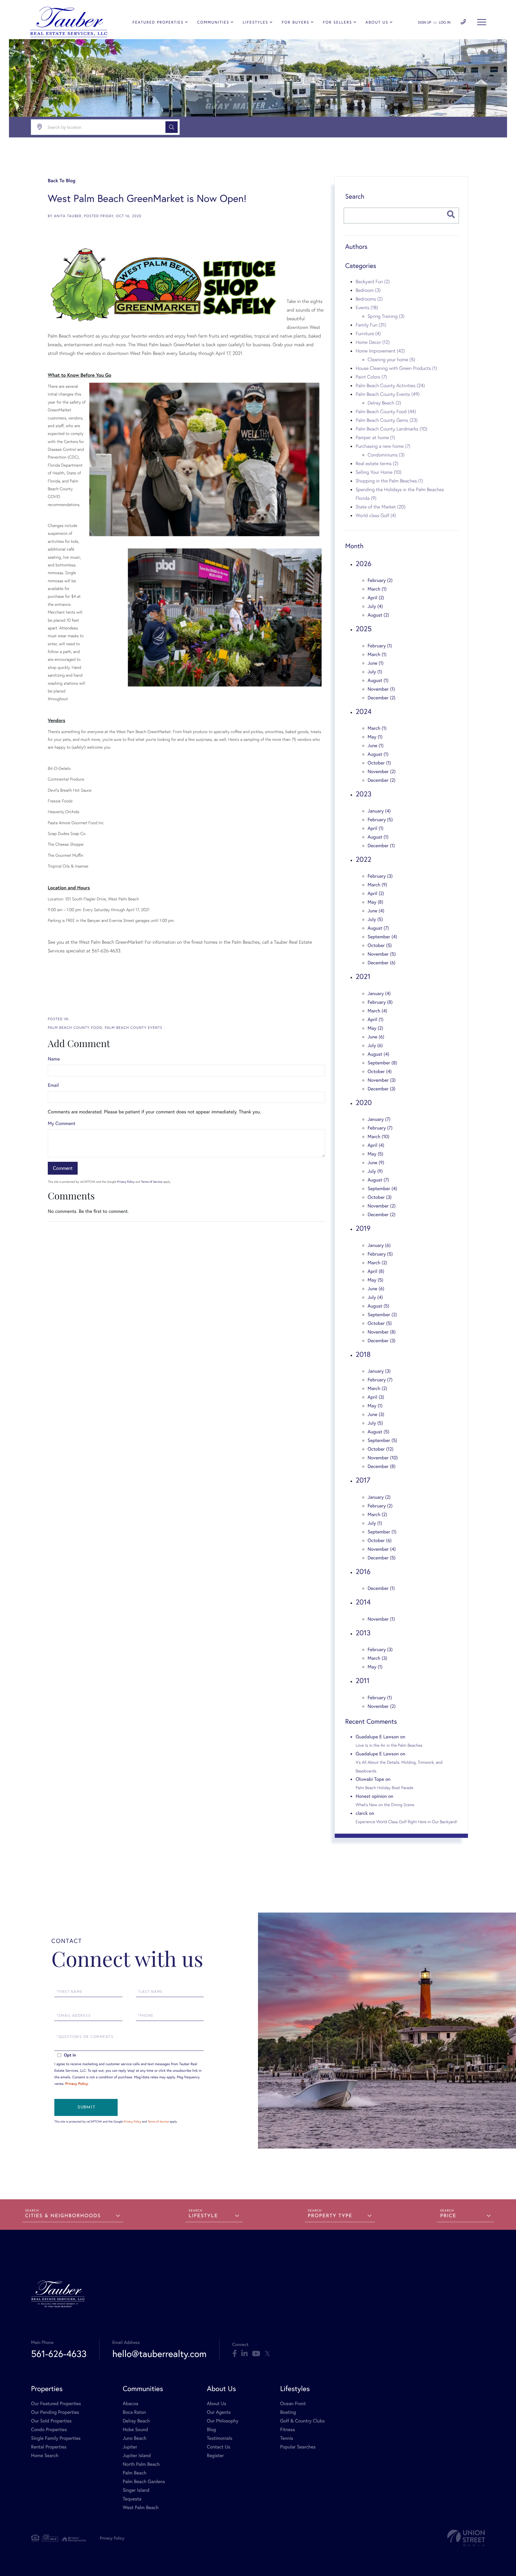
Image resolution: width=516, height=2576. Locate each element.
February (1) (380, 646)
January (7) (379, 1119)
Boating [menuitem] (288, 2412)
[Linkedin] (244, 2354)
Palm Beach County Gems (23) (387, 420)
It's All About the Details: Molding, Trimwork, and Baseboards (399, 1766)
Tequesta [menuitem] (132, 2499)
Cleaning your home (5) (391, 359)
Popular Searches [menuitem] (298, 2447)
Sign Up (424, 23)
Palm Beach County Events (134, 1028)
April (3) (376, 1397)
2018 (363, 1354)
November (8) (382, 1332)
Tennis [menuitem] (287, 2438)
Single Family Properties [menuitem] (56, 2438)
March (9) (377, 885)
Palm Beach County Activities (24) (390, 385)
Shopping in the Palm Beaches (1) (389, 481)
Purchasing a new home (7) (383, 446)
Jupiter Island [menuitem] (137, 2455)
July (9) (375, 1171)
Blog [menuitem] (211, 2429)
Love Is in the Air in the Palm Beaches (389, 1745)
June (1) (376, 663)
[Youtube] (256, 2354)
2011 (363, 1680)
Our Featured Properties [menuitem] (56, 2403)
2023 (364, 794)
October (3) (380, 1197)
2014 (363, 1602)
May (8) (375, 902)
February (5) (380, 820)
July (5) (375, 919)
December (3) (381, 1089)
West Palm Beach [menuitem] (141, 2507)
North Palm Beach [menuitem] (141, 2464)
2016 (363, 1571)
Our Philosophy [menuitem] (223, 2421)
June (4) (376, 911)
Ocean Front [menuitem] (293, 2403)
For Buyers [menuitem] (296, 22)
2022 (364, 859)
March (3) (377, 1658)
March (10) (378, 1137)
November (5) (382, 954)
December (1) (381, 846)
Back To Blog (62, 181)
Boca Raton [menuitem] (134, 2412)
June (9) (376, 1163)
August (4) (378, 1054)
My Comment (62, 1123)
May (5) (376, 1154)
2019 (363, 1228)
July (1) (375, 672)
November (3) (382, 1080)
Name (54, 1059)
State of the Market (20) (381, 507)
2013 (363, 1633)
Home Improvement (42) (380, 351)
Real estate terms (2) (377, 463)
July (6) (375, 1045)
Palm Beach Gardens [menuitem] (144, 2481)
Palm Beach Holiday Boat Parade (384, 1788)
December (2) (381, 698)
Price (448, 2216)
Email (53, 1085)
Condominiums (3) (386, 455)
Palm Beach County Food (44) (386, 411)
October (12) (381, 1449)
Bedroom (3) (368, 290)
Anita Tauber (68, 216)
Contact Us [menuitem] (219, 2447)
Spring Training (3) (386, 316)
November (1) (381, 689)
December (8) (381, 1466)
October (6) (380, 1540)
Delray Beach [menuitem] (136, 2421)
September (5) (382, 1440)
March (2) (377, 1263)
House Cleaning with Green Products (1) (396, 368)
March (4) (377, 1011)
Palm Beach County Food (75, 1028)
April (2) (376, 598)
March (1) (377, 589)
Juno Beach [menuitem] (135, 2438)
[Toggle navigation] (482, 22)
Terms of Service (152, 1182)
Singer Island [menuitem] (136, 2490)
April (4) (376, 1145)
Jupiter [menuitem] (130, 2447)
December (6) (381, 963)
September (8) (382, 1063)
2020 (364, 1102)
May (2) (375, 1028)
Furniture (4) (368, 333)
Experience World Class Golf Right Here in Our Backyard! (406, 1822)
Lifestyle (203, 2216)
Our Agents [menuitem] (219, 2412)
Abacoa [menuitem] (130, 2403)
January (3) (379, 1371)
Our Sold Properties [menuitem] (51, 2421)
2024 (364, 711)
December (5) (382, 1558)
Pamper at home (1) (375, 437)
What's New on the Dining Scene (385, 1805)
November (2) (382, 771)
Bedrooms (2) (369, 299)
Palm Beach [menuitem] (135, 2473)
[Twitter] (267, 2354)
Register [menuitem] (215, 2455)
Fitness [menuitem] (288, 2429)
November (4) (382, 1549)
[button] (172, 127)
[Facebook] (235, 2354)
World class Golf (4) (376, 515)
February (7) (380, 1128)
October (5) (380, 945)
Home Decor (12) (373, 342)
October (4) (380, 1071)
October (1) (379, 763)
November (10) (383, 1458)
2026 (364, 563)
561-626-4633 (59, 2354)
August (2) (378, 615)
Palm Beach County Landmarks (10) (391, 429)
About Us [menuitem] (377, 22)
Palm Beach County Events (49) (388, 394)
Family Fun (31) (371, 325)
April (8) (376, 1271)
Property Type (330, 2216)
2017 (363, 1480)
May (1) (375, 737)
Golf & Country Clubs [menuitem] (302, 2421)
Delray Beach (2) (384, 403)
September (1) (382, 1532)
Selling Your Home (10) (378, 472)
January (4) (379, 811)
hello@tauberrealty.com (159, 2354)
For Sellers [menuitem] (337, 22)
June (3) (376, 1414)
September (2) (382, 1315)
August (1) (378, 680)
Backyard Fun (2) (373, 281)
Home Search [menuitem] (45, 2455)
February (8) (380, 1002)
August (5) (378, 1306)
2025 (364, 629)
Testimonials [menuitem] (220, 2438)
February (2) (380, 580)
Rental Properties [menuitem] (49, 2447)
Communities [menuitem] (213, 22)
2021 (363, 976)
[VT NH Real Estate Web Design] (466, 2538)
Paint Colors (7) (371, 377)
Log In (445, 23)
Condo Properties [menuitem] (49, 2429)
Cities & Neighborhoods (63, 2216)
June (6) (376, 1037)
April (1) (376, 828)
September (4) (382, 937)
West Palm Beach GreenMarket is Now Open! (147, 198)
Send (86, 2107)
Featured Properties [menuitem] (158, 22)
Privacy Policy (126, 1182)
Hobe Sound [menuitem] (135, 2429)
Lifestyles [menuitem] (256, 22)
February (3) (380, 876)
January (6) (379, 1245)
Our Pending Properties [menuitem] (55, 2412)
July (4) (375, 606)
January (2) (379, 1497)
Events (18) (367, 307)
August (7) (378, 928)
